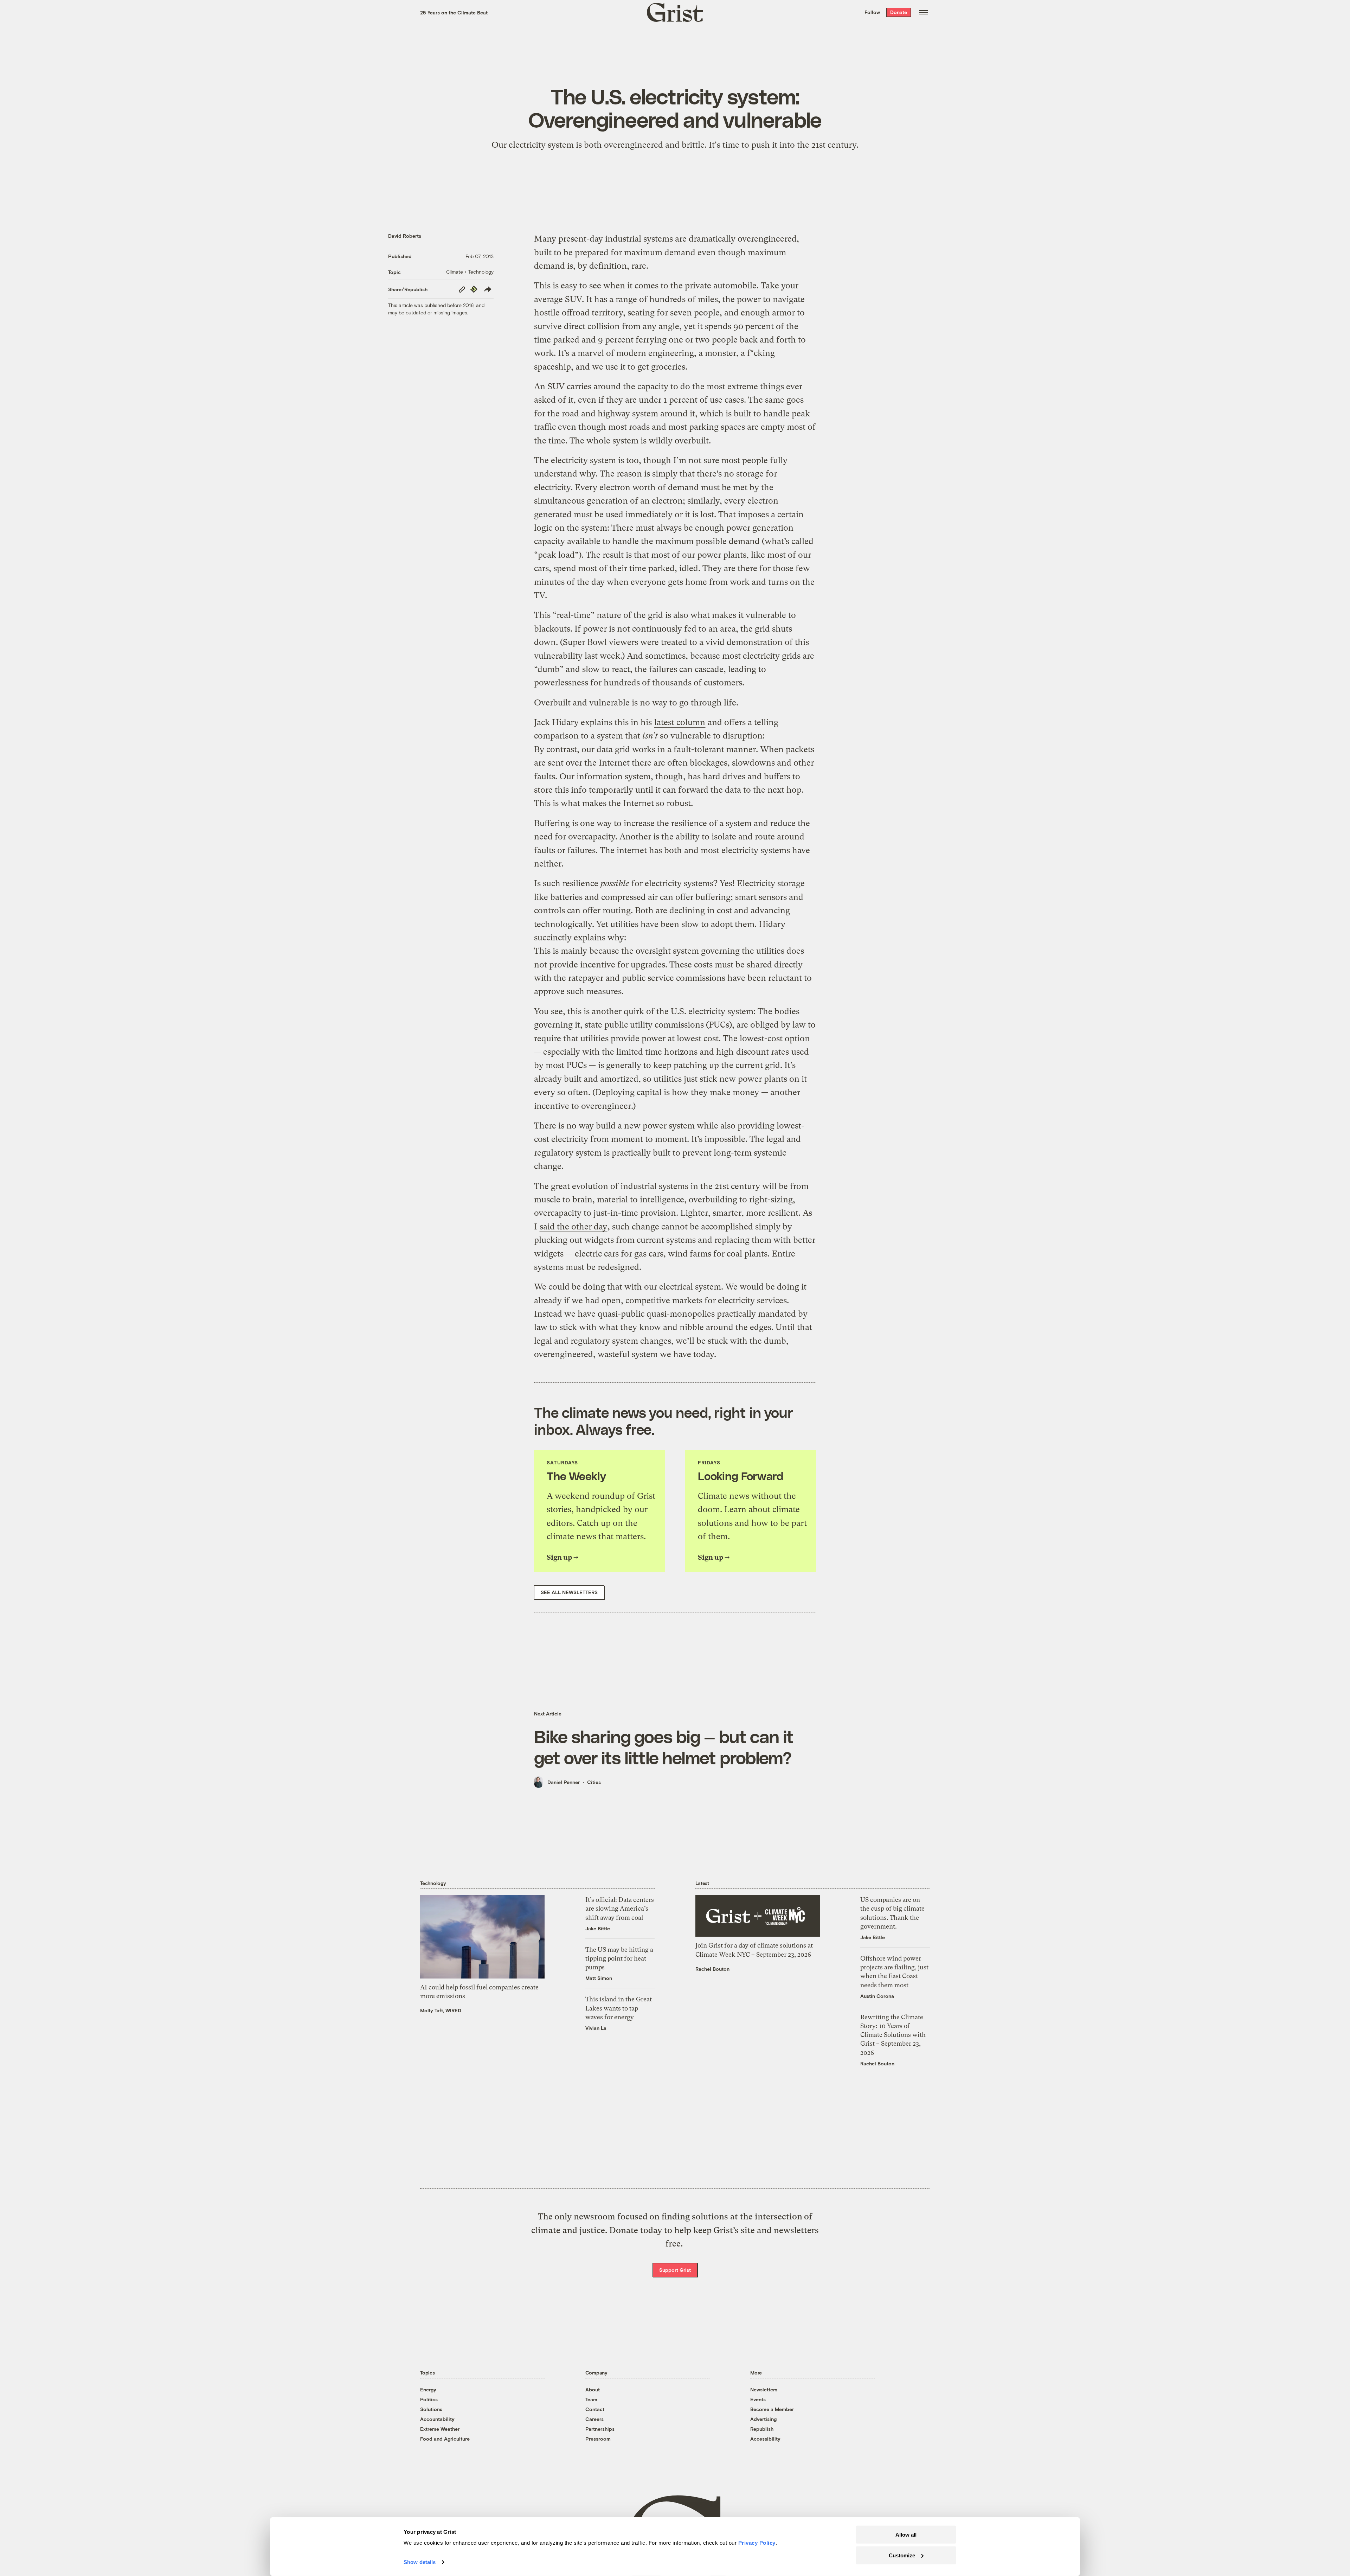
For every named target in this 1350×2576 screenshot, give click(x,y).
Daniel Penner (564, 1782)
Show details (420, 2562)
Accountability (437, 2419)
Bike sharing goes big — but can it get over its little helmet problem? (664, 1747)
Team (591, 2399)
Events (758, 2399)
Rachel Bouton (712, 1969)
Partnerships (600, 2429)
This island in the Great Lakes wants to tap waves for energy (619, 2008)
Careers (594, 2419)
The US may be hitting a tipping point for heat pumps (619, 1958)
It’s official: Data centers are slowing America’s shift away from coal (620, 1908)
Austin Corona (877, 1996)
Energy (428, 2389)
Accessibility (765, 2439)
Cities (594, 1782)
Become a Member (772, 2409)
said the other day (573, 1227)
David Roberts (405, 236)
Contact (595, 2409)
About (593, 2389)
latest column (680, 722)
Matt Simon (599, 1978)
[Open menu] (924, 12)
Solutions (431, 2409)
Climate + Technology (470, 272)
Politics (429, 2399)
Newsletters (764, 2389)
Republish (762, 2429)
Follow (872, 12)
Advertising (763, 2419)
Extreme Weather (440, 2429)
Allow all (906, 2535)
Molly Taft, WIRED (441, 2010)
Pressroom (598, 2439)
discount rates (763, 1052)
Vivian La (596, 2028)
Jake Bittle (598, 1928)
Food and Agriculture (445, 2439)
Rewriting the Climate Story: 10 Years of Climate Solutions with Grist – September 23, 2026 (893, 2035)
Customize (902, 2555)
